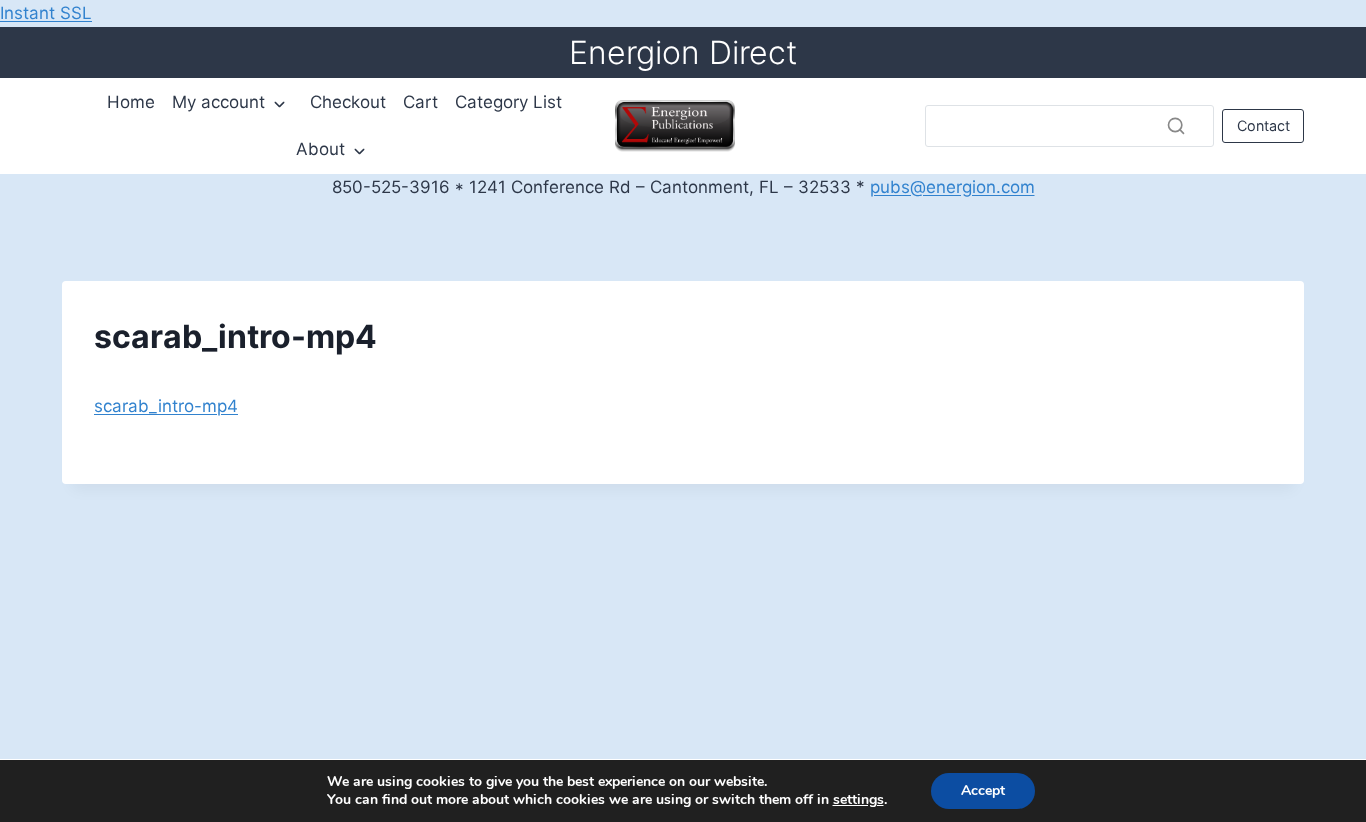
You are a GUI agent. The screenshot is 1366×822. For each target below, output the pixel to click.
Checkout (348, 102)
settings (858, 800)
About (320, 149)
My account (218, 102)
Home (131, 102)
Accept (983, 790)
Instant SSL (46, 13)
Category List (508, 102)
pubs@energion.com (952, 187)
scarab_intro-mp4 (166, 406)
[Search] (1176, 126)
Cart (420, 102)
